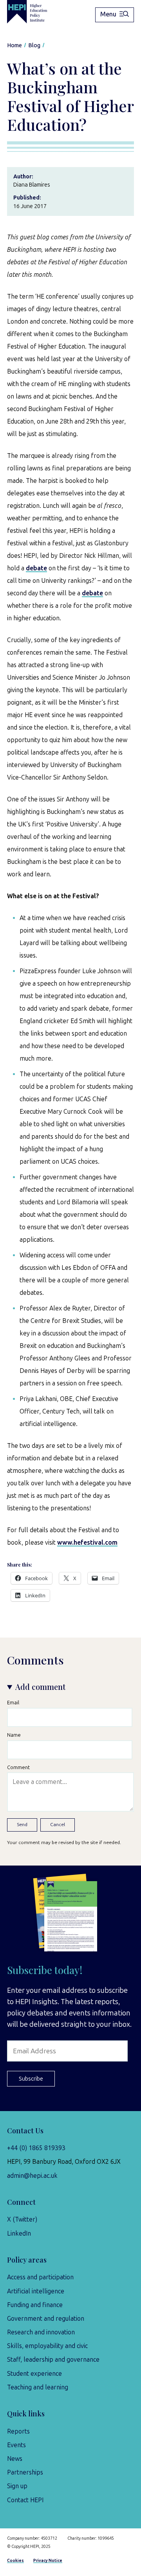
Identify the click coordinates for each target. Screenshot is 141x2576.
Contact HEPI (25, 2500)
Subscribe (31, 2079)
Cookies (15, 2561)
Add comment (40, 1687)
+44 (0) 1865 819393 (36, 2148)
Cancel (58, 1825)
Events (16, 2445)
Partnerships (25, 2472)
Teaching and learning (38, 2387)
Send (22, 1825)
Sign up (17, 2486)
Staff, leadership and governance (53, 2360)
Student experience (34, 2374)
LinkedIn (19, 2233)
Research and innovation (41, 2332)
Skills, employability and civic (47, 2346)
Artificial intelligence (36, 2291)
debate (36, 568)
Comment (18, 1767)
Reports (18, 2431)
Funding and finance (35, 2305)
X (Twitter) (22, 2219)
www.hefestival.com (87, 1543)
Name (14, 1735)
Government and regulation (46, 2319)
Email (13, 1703)
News (15, 2459)
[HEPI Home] (33, 12)
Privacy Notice (48, 2561)
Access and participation (40, 2277)
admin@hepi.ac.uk (32, 2176)
